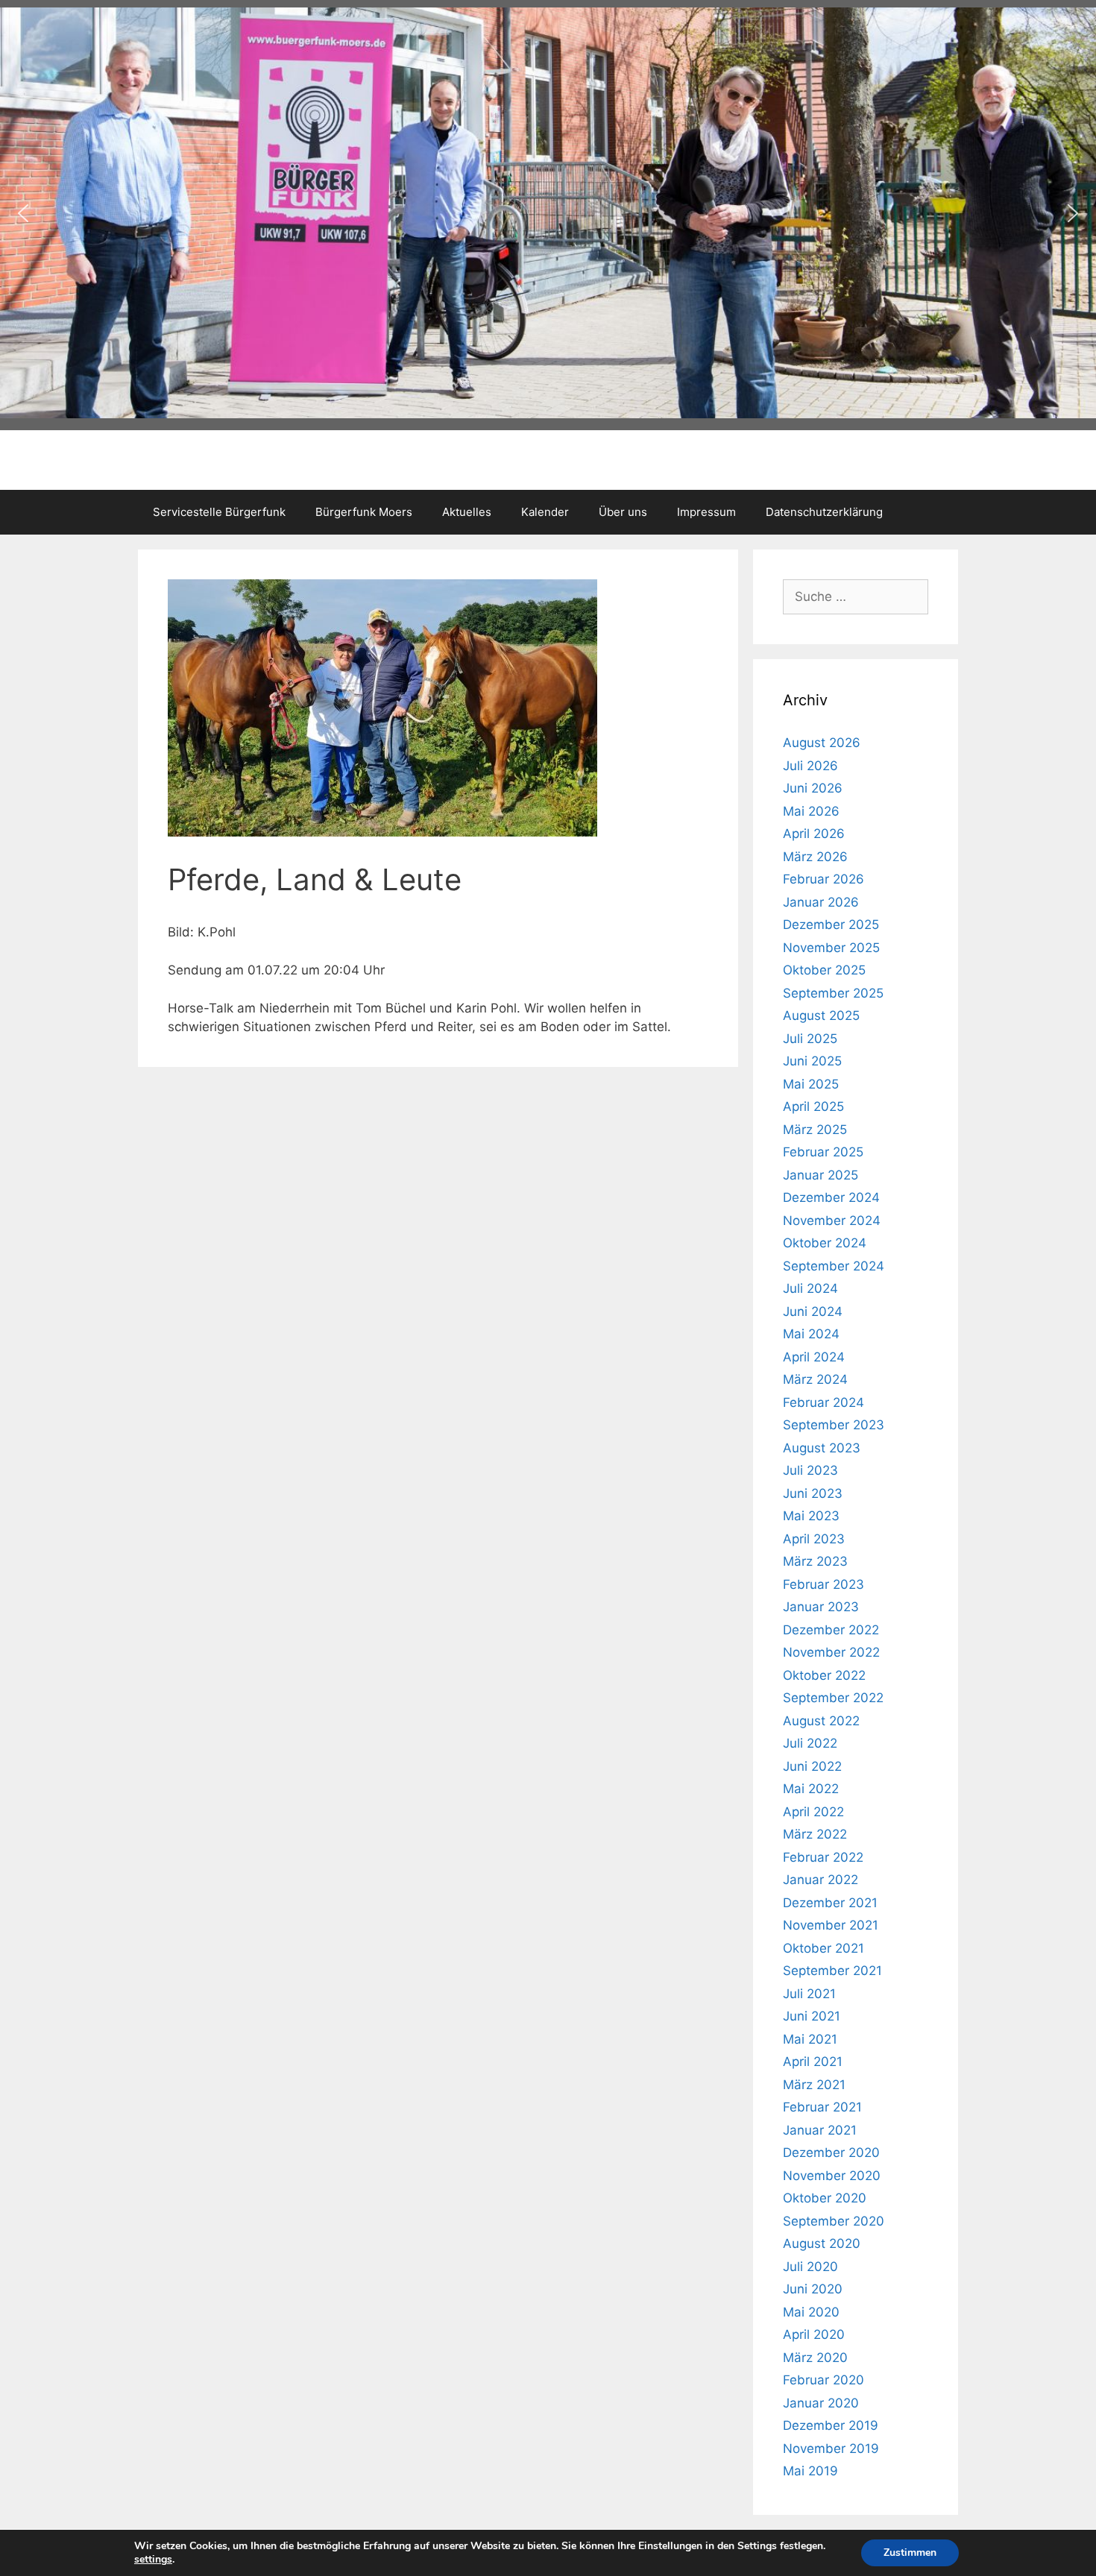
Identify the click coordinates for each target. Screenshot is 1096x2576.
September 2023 (834, 1425)
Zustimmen (910, 2553)
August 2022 (821, 1721)
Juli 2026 (810, 766)
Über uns (623, 512)
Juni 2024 (813, 1311)
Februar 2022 (823, 1857)
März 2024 (815, 1379)
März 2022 (815, 1834)
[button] (23, 213)
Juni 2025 (812, 1061)
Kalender (545, 512)
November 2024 (832, 1221)
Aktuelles (467, 512)
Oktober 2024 (825, 1243)
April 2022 (813, 1812)
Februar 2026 (823, 879)
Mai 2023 (811, 1516)
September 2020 (834, 2221)
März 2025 (815, 1130)
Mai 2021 (810, 2039)
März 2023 (815, 1561)
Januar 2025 (821, 1175)
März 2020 (815, 2358)
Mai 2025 (811, 1084)
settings (153, 2560)
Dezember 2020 (831, 2153)
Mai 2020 (811, 2312)
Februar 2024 (823, 1402)
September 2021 (832, 1971)
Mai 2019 (810, 2471)
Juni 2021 (812, 2016)
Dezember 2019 (831, 2425)
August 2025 (821, 1015)
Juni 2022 (812, 1766)
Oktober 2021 (823, 1948)
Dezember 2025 (831, 925)
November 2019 (831, 2449)
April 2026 (814, 834)
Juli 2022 (810, 1743)
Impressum (706, 512)
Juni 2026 (813, 788)
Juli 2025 (810, 1039)
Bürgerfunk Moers (364, 512)
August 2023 (822, 1448)
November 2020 (832, 2176)
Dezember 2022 (831, 1630)
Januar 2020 (821, 2403)
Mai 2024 (811, 1334)
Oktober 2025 (824, 970)
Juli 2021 (809, 1994)
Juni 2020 (813, 2289)
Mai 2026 (811, 811)
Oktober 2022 (824, 1675)
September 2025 (833, 993)
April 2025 (813, 1106)
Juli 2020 (810, 2267)
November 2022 (831, 1652)
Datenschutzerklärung (824, 512)
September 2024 (834, 1266)
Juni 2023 (813, 1493)
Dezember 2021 (830, 1903)
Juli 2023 (810, 1470)
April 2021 (813, 2062)
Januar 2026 (821, 902)
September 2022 (833, 1698)
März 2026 (815, 857)
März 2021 (814, 2085)
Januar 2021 (820, 2130)
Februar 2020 (823, 2380)
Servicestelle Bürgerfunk (219, 512)
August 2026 (822, 743)
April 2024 (814, 1357)
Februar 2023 (823, 1584)
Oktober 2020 (825, 2198)
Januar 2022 (821, 1880)
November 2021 (831, 1925)
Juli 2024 (810, 1288)
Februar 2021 (822, 2107)
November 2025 (831, 948)
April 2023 (814, 1539)
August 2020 (822, 2243)
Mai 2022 (811, 1789)
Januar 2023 (821, 1607)
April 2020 (814, 2334)
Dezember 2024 (831, 1197)
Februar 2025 (823, 1152)
